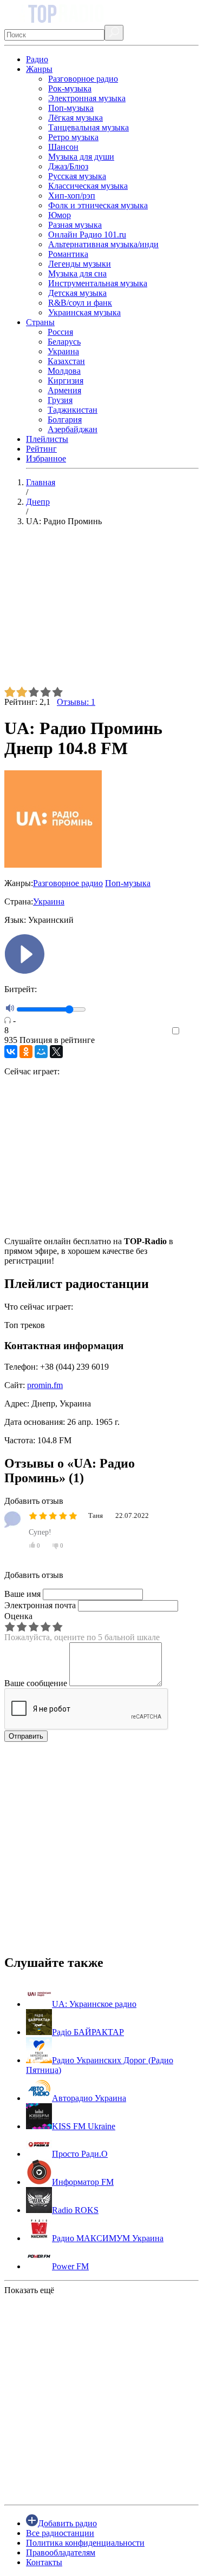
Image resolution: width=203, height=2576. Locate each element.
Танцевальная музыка (89, 127)
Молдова (64, 371)
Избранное (46, 458)
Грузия (60, 400)
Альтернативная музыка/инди (103, 244)
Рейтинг (41, 449)
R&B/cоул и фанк (80, 303)
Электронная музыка (87, 98)
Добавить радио (67, 2523)
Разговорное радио (83, 79)
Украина (63, 351)
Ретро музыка (73, 137)
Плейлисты (47, 439)
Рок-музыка (70, 88)
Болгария (65, 420)
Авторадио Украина (89, 2098)
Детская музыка (77, 293)
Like (191, 1031)
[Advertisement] (101, 611)
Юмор (60, 215)
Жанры (39, 69)
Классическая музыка (88, 186)
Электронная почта (40, 1605)
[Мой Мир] (41, 1052)
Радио (37, 59)
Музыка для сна (77, 273)
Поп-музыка (71, 108)
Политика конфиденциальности (85, 2543)
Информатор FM (83, 2182)
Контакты (44, 2562)
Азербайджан (73, 429)
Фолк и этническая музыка (98, 205)
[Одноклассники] (26, 1052)
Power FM (70, 2266)
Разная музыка (75, 225)
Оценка (18, 1616)
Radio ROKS (75, 2210)
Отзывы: (76, 702)
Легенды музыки (80, 264)
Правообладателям (61, 2552)
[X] (56, 1052)
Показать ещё (29, 2290)
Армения (64, 390)
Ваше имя (22, 1594)
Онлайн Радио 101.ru (87, 235)
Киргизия (66, 381)
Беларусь (64, 342)
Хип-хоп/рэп (72, 196)
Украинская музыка (84, 312)
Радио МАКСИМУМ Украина (108, 2238)
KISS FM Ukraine (84, 2126)
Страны (40, 322)
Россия (60, 332)
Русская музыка (77, 176)
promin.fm (45, 1385)
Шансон (63, 147)
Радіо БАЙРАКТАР (88, 2032)
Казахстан (66, 361)
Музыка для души (81, 157)
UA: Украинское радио (94, 2004)
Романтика (68, 254)
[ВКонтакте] (11, 1052)
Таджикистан (73, 410)
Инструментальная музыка (98, 283)
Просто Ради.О (80, 2154)
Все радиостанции (60, 2533)
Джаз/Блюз (68, 166)
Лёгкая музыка (76, 118)
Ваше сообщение (36, 1683)
